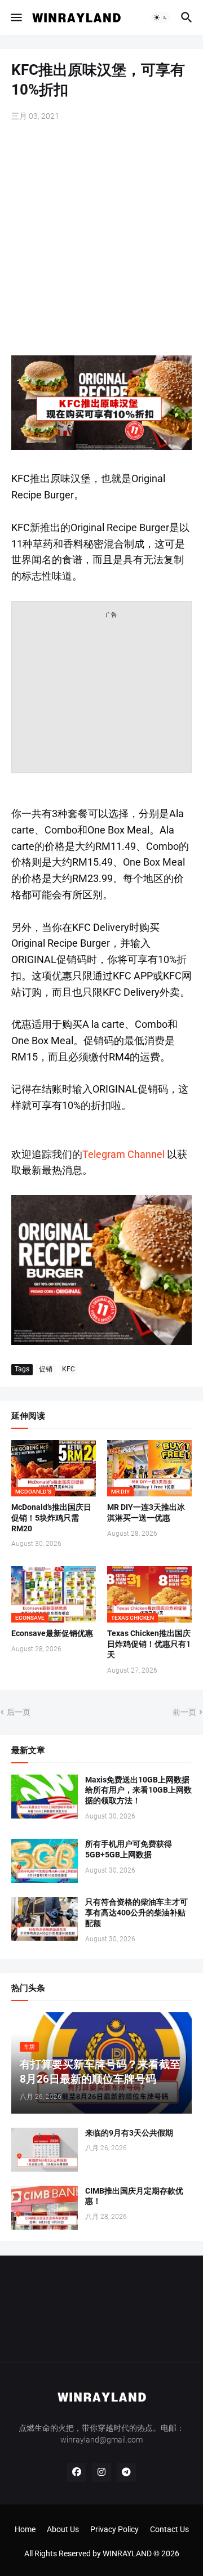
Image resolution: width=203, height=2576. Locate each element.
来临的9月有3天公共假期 (129, 2133)
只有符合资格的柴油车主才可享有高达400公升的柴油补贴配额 (136, 1913)
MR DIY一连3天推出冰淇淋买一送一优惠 (146, 1512)
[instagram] (101, 2472)
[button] (16, 17)
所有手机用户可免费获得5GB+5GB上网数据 (129, 1849)
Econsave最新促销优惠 (52, 1633)
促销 (46, 1369)
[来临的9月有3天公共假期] (45, 2150)
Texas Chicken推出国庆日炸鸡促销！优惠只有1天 (149, 1644)
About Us (63, 2529)
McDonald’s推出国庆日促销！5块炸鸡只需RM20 (51, 1518)
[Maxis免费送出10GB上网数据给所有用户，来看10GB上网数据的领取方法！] (45, 1797)
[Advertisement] (101, 240)
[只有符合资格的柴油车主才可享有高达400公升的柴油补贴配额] (45, 1919)
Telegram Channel (123, 1154)
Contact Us (169, 2529)
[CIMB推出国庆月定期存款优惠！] (45, 2208)
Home (25, 2529)
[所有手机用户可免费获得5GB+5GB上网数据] (45, 1861)
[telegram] (126, 2472)
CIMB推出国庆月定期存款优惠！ (134, 2196)
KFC (69, 1369)
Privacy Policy (114, 2529)
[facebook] (77, 2472)
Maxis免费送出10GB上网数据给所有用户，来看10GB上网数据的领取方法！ (138, 1790)
